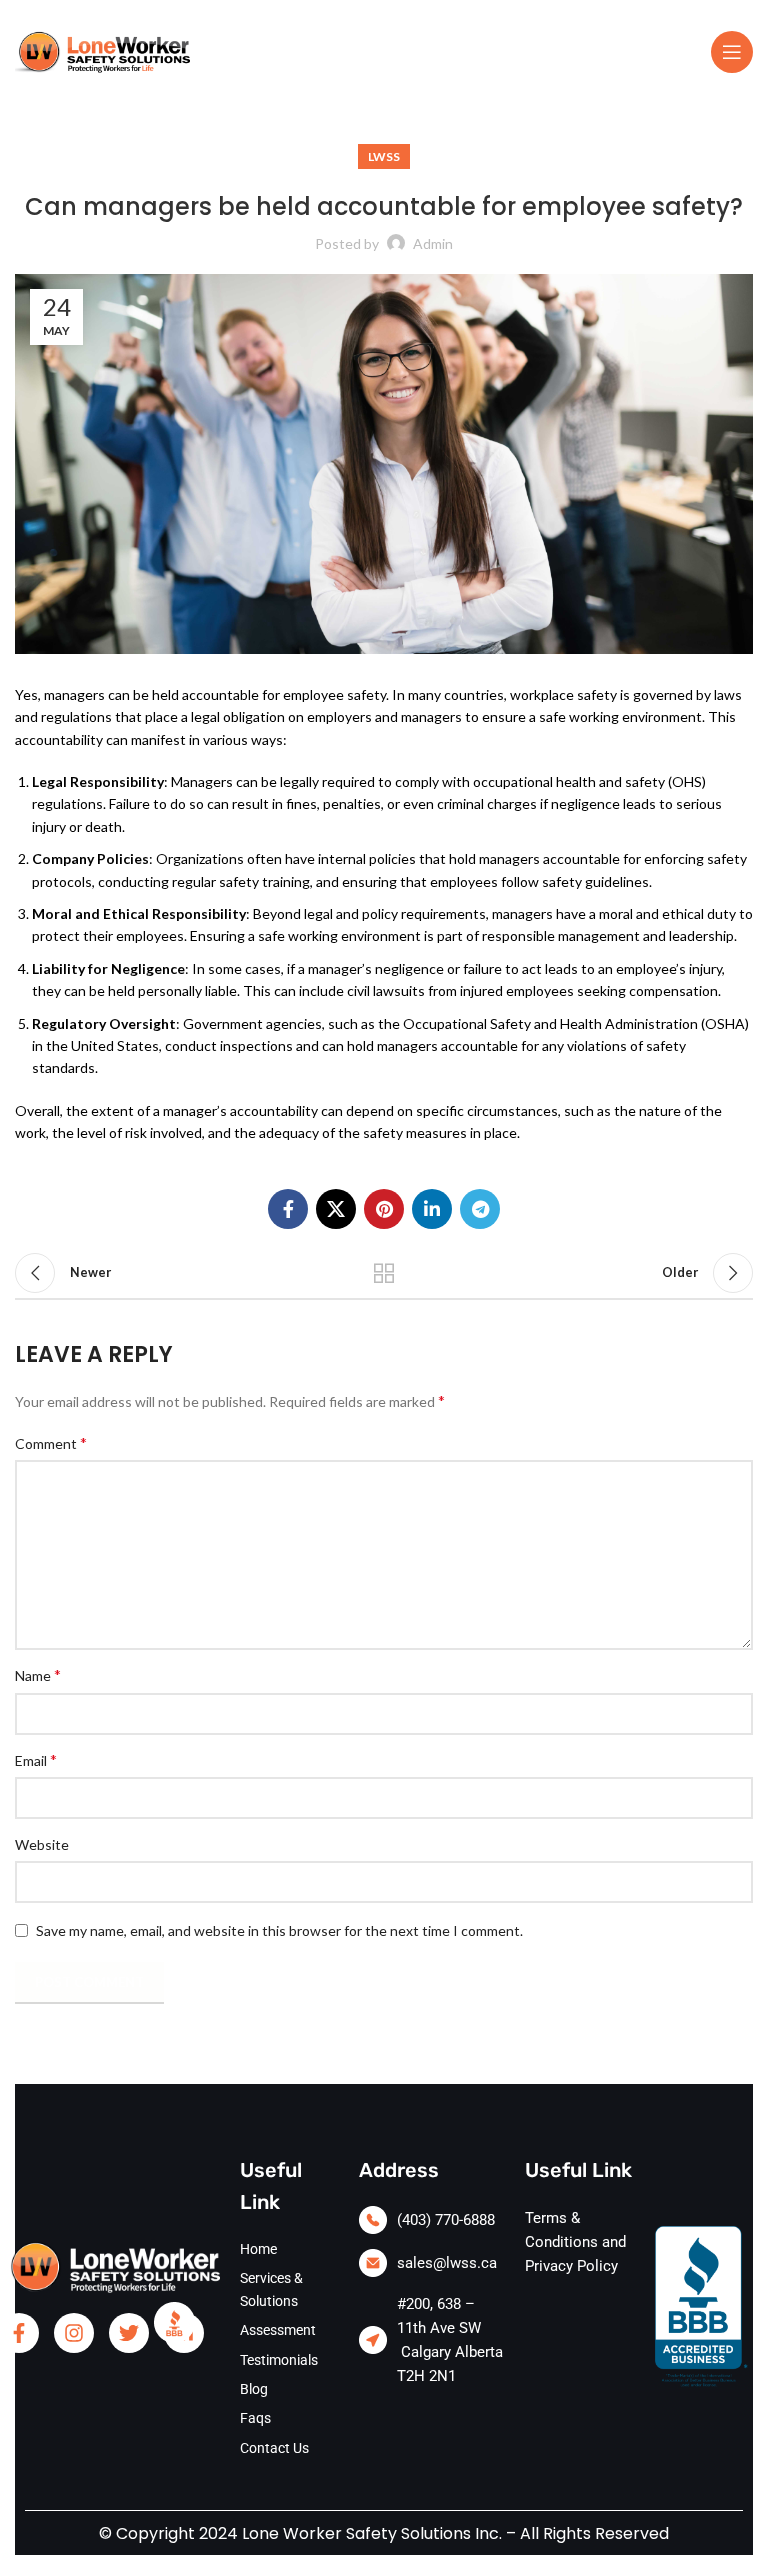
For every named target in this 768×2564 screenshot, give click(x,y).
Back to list (384, 1273)
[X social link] (336, 1209)
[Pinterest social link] (384, 1209)
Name (38, 1674)
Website (42, 1844)
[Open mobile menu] (732, 52)
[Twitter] (129, 2333)
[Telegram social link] (480, 1209)
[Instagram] (74, 2333)
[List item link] (432, 2220)
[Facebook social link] (288, 1209)
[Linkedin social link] (432, 1209)
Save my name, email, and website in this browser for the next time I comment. (279, 1930)
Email (36, 1759)
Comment (51, 1442)
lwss (384, 156)
